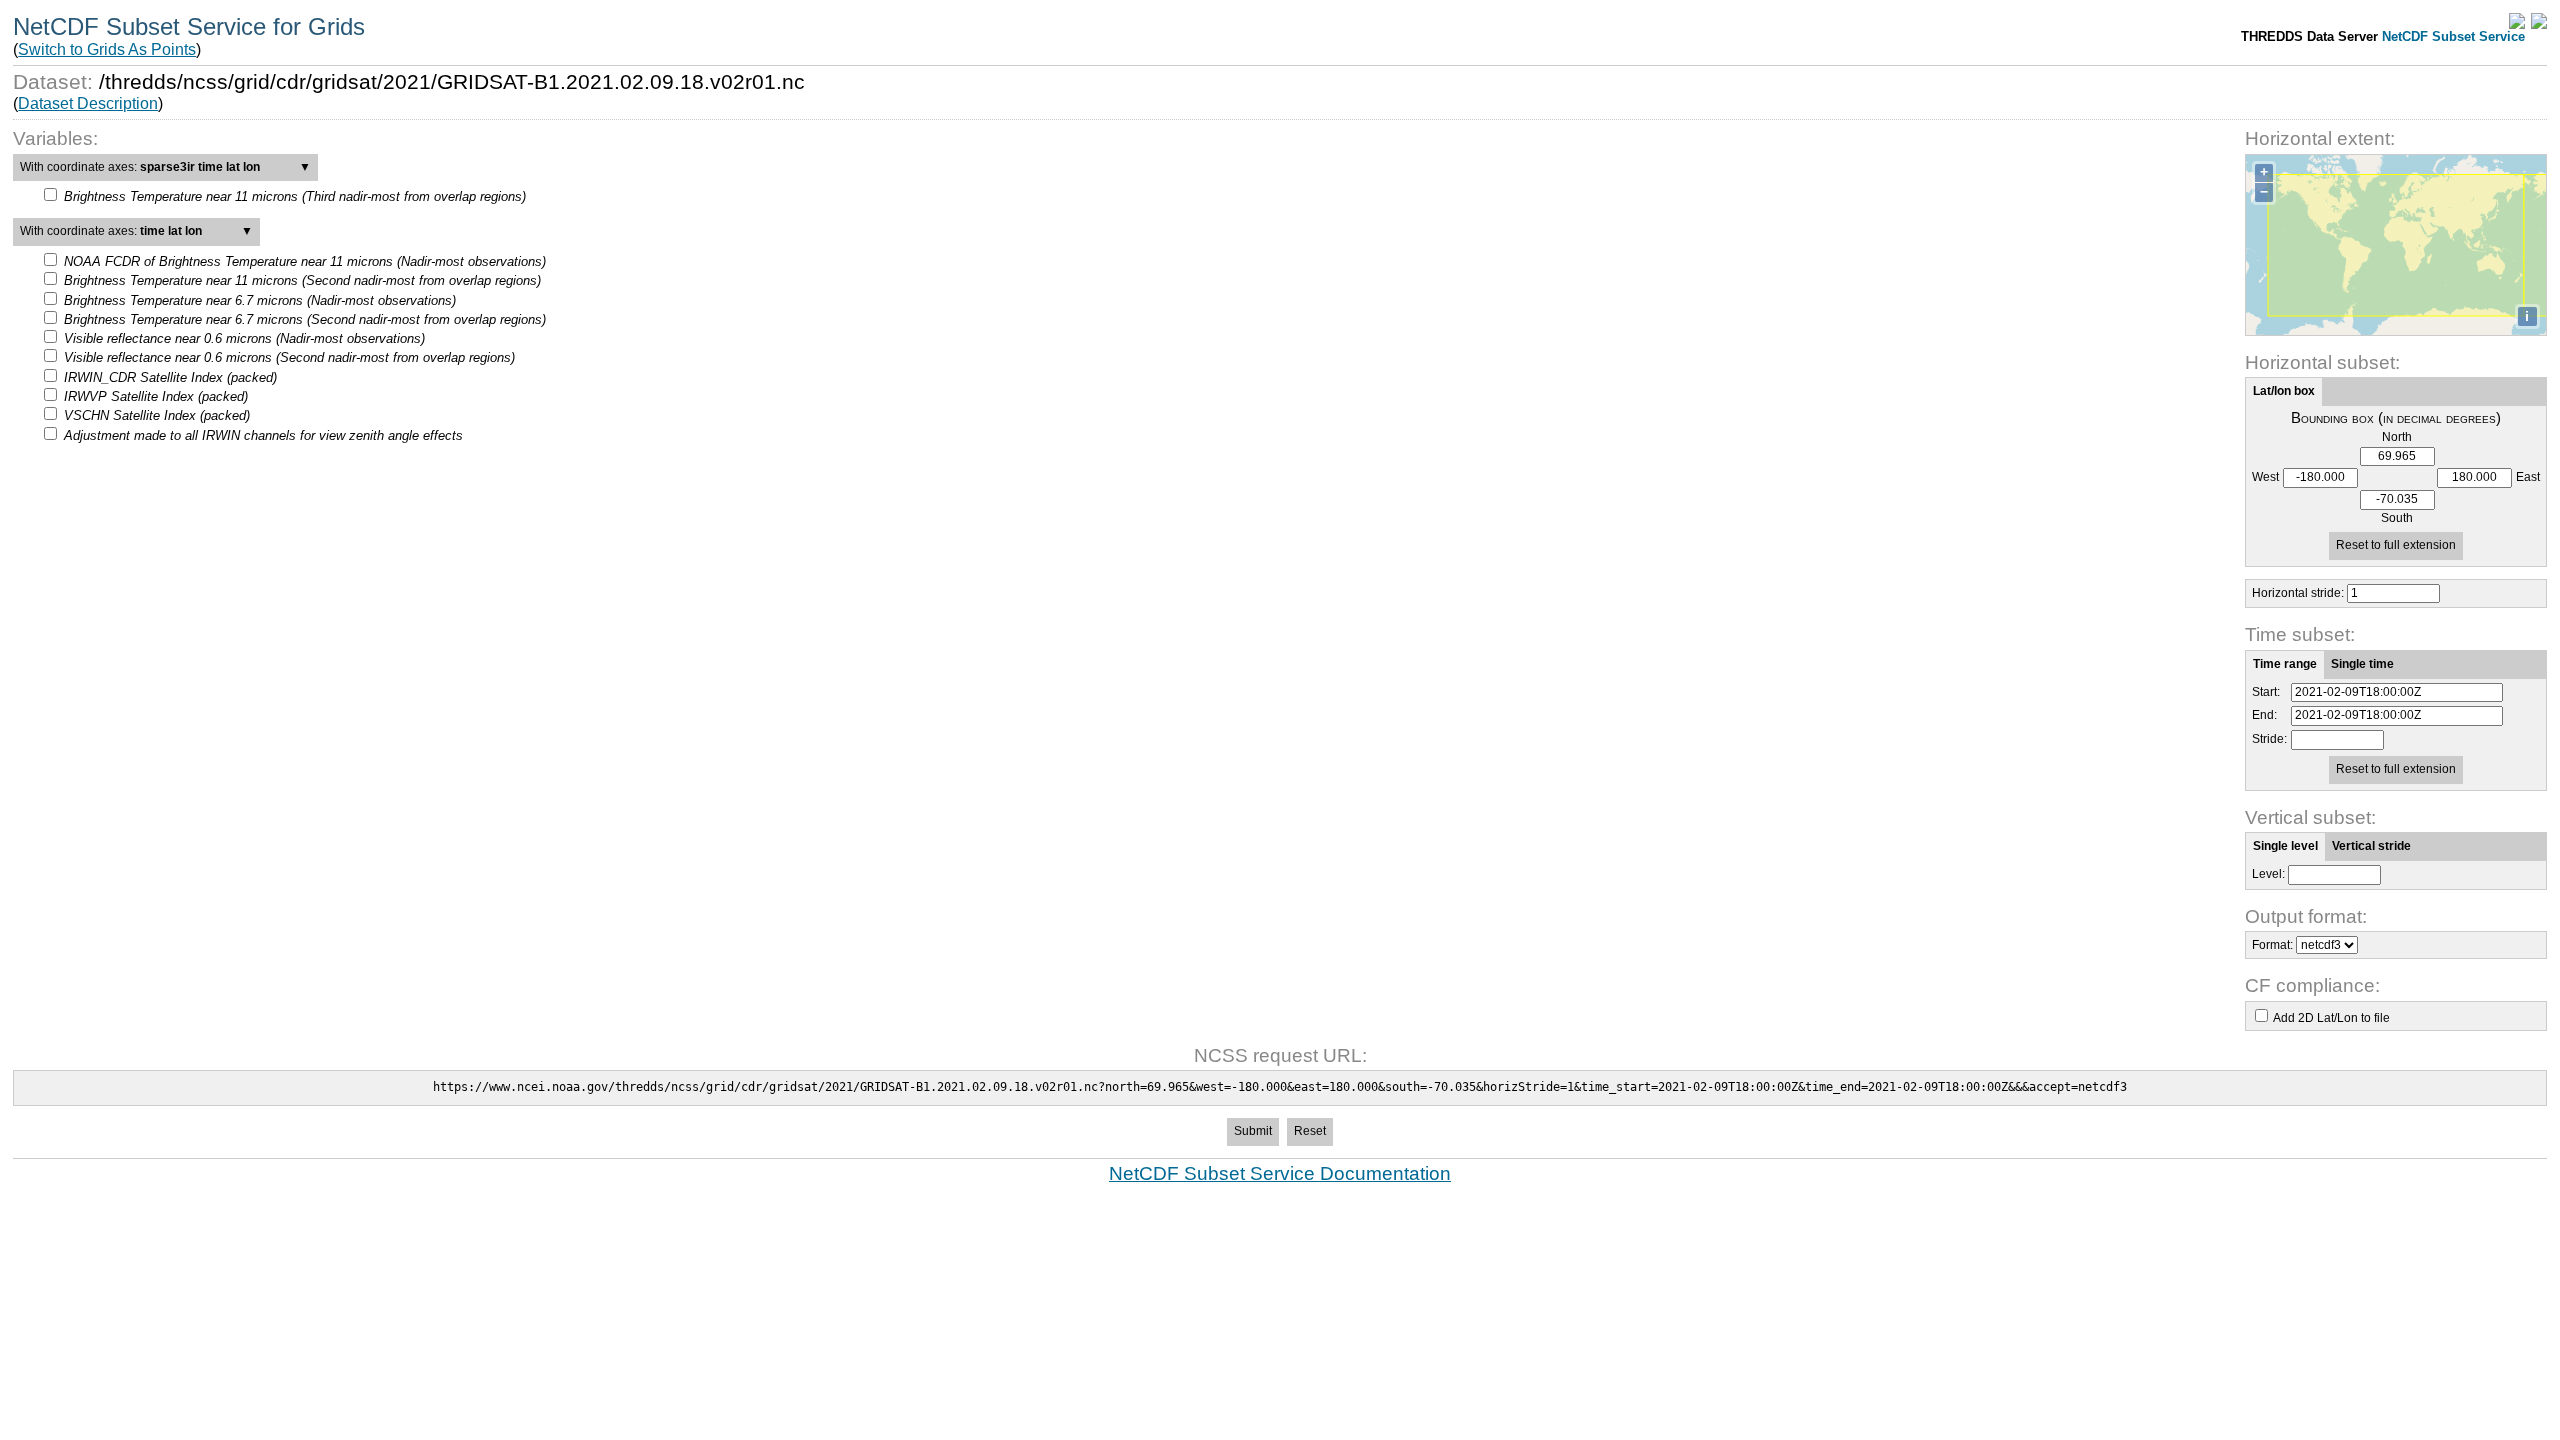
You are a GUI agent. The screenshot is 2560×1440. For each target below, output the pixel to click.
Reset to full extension (2396, 545)
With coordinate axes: (165, 167)
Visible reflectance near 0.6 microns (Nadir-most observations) (244, 338)
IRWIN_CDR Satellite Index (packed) (170, 377)
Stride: (2269, 739)
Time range (2285, 664)
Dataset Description (88, 103)
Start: (2266, 692)
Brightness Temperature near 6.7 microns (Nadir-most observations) (260, 300)
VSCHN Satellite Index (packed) (157, 415)
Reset (1310, 1131)
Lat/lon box (2284, 391)
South (2397, 518)
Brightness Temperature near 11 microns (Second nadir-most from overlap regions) (302, 280)
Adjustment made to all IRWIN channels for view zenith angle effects (263, 435)
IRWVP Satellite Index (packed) (156, 396)
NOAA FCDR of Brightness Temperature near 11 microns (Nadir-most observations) (305, 261)
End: (2264, 715)
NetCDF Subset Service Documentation (1280, 1173)
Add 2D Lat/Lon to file (2331, 1018)
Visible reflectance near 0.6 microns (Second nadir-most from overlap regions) (289, 357)
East (2528, 477)
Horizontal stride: (2298, 593)
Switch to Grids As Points (107, 49)
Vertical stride (2371, 846)
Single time (2362, 664)
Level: (2268, 874)
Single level (2285, 846)
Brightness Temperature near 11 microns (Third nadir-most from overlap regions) (295, 196)
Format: (2272, 945)
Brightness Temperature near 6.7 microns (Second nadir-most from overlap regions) (305, 319)
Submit (1253, 1131)
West (2265, 477)
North (2397, 437)
